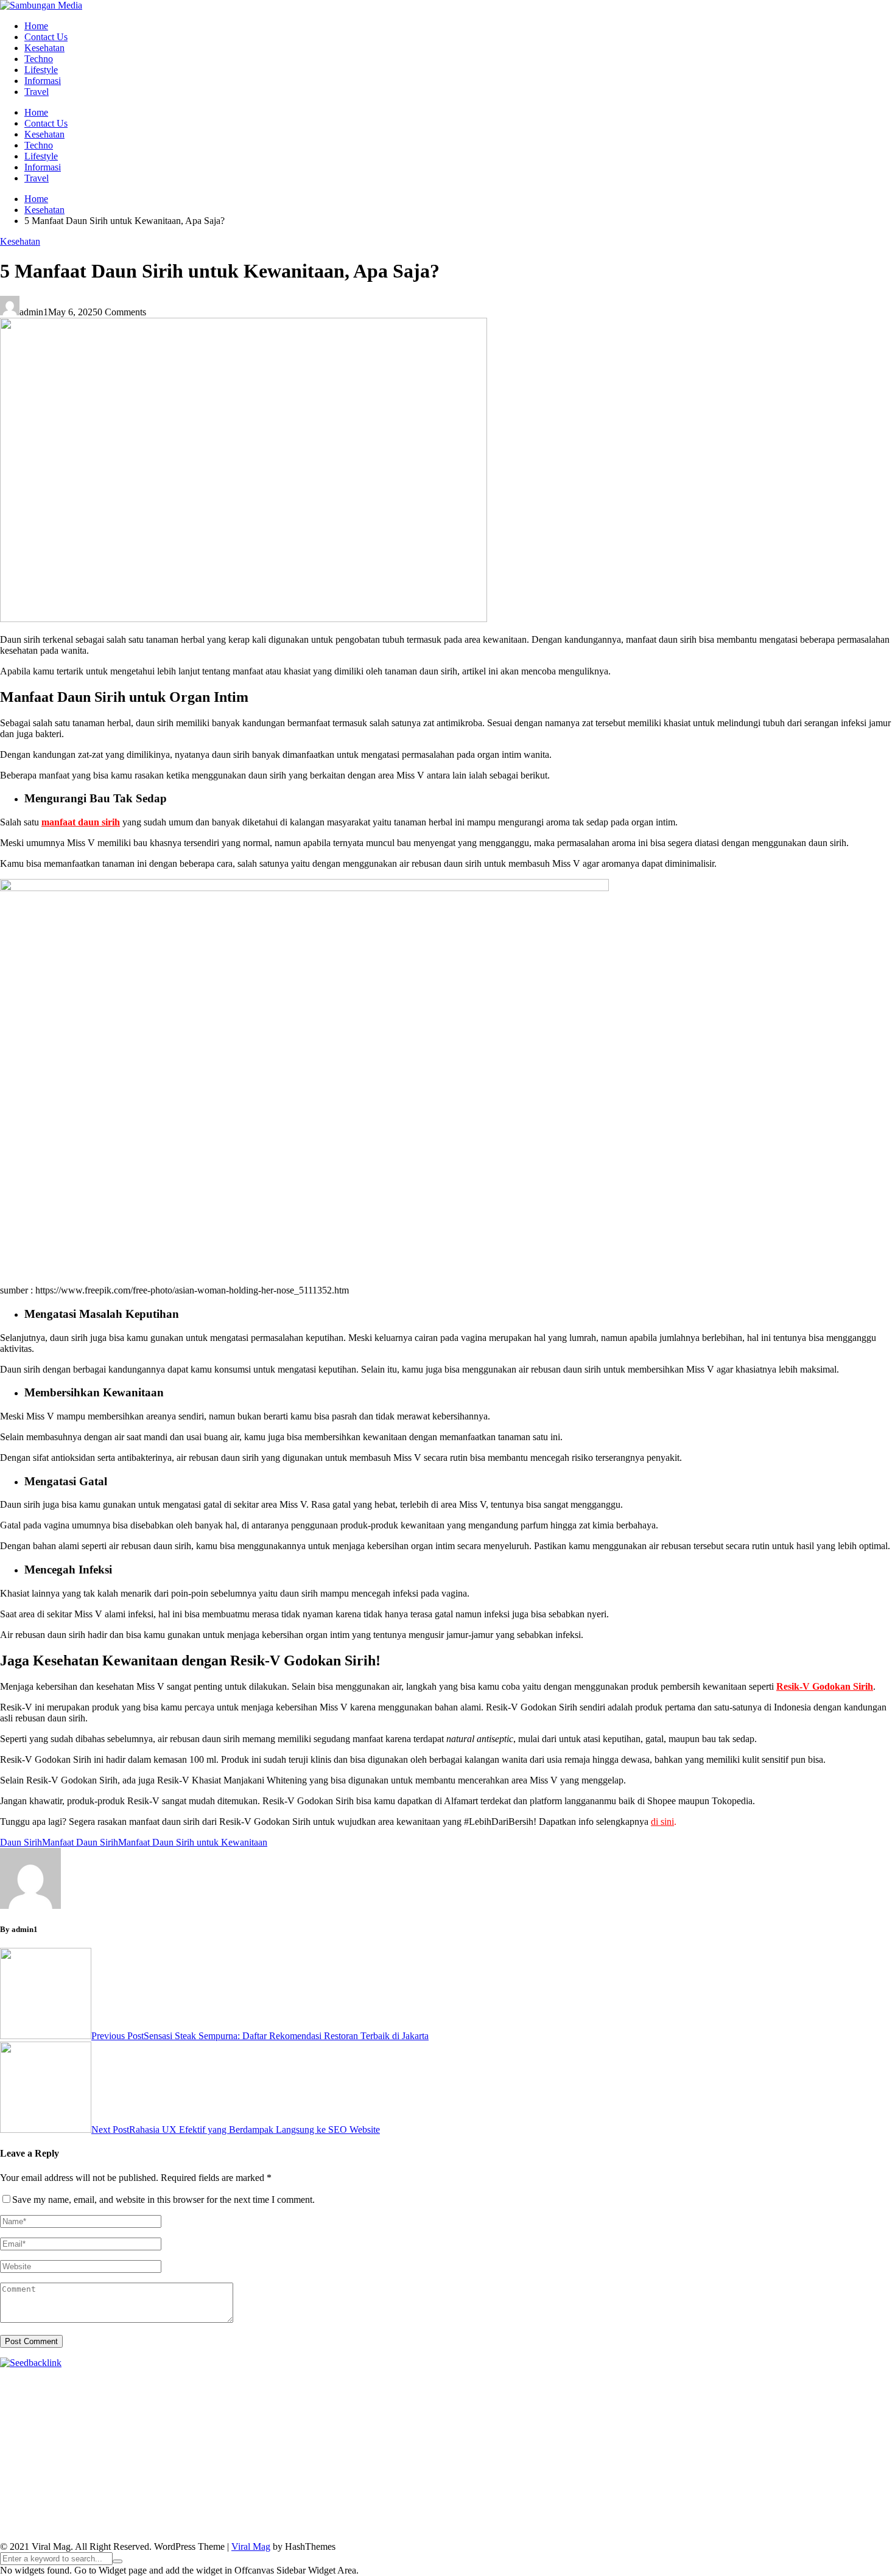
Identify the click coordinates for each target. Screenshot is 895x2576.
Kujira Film (117, 2438)
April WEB (654, 2405)
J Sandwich (759, 2460)
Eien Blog (804, 2416)
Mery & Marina (752, 2416)
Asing (351, 2504)
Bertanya (17, 2504)
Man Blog (662, 2471)
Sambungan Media (36, 2526)
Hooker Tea (39, 2438)
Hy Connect (157, 2416)
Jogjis (550, 2405)
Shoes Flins (563, 2438)
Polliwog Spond (493, 2383)
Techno (39, 59)
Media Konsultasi (494, 2526)
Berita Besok (244, 2493)
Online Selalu (491, 2493)
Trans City (468, 2471)
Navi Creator (794, 2471)
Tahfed (586, 2471)
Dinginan (466, 2515)
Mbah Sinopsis (508, 2405)
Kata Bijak (431, 2405)
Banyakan (506, 2515)
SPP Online (503, 2427)
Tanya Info (551, 2526)
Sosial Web (293, 2493)
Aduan (826, 2504)
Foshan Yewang (741, 2383)
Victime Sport (592, 2449)
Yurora (344, 2405)
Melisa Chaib (304, 2405)
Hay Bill (618, 2460)
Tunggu (277, 2515)
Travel (37, 92)
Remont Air (659, 2460)
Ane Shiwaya (248, 2438)
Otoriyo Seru (677, 2449)
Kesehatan (44, 48)
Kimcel (253, 2383)
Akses (53, 2515)
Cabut (739, 2504)
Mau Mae (551, 2471)
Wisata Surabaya (289, 2471)
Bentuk (678, 2504)
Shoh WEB (539, 2416)
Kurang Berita (27, 2493)
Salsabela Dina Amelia (780, 2482)
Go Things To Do (54, 2471)
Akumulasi (256, 2504)
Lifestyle (41, 70)
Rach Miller (324, 2427)
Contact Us (46, 37)
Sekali (759, 2515)
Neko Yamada (680, 2383)
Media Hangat (602, 2526)
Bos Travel (344, 2471)
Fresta (619, 2405)
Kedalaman (583, 2515)
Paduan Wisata (548, 2493)
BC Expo (779, 2438)
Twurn (682, 2394)
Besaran (543, 2515)
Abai (157, 2504)
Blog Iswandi (529, 2482)
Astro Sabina (592, 2394)
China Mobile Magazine (252, 2427)
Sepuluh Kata (159, 2526)
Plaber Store (797, 2383)
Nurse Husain (456, 2416)
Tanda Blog (376, 2526)
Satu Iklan (391, 2493)
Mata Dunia (391, 2471)
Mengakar (19, 2515)
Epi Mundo (719, 2394)
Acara (78, 2504)
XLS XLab (74, 2460)
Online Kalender (53, 2449)
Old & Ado (775, 2449)
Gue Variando (826, 2449)
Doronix (339, 2383)
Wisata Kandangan (645, 2482)
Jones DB (236, 2471)
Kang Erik (510, 2471)
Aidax (119, 2416)
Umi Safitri (715, 2493)
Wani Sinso (701, 2405)
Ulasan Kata (341, 2515)
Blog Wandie (709, 2482)
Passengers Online (300, 2394)
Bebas (586, 2504)
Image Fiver (213, 2383)
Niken (696, 2471)
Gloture (464, 2427)
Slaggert (771, 2405)
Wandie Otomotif (467, 2482)
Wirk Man (621, 2471)
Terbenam (553, 2504)
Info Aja (809, 2493)
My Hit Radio (816, 2405)
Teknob (430, 2471)
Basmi (419, 2504)
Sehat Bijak (849, 2493)
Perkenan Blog (271, 2526)
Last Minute (259, 2449)
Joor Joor (676, 2438)
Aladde (739, 2405)
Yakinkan (698, 2515)
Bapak (433, 2515)
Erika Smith (654, 2427)
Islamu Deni (112, 2405)
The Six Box (483, 2449)
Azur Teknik (104, 2383)
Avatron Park (540, 2394)
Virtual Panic (402, 2416)
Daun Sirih (21, 1842)
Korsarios (215, 2449)
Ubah (249, 2515)
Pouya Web (299, 2438)
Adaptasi (108, 2504)
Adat (137, 2504)
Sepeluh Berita (430, 2526)
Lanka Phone (295, 2383)
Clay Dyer (544, 2460)
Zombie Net (586, 2416)
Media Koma (191, 2493)
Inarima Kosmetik (319, 2449)
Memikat (625, 2515)
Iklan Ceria (856, 2394)
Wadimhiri (203, 2394)
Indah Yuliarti (764, 2493)
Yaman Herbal (125, 2460)
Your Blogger (343, 2493)
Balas (445, 2504)
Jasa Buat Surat (283, 2416)
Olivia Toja (254, 2405)
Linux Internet (811, 2460)
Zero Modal (846, 2383)
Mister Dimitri (27, 2427)
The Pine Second (712, 2427)
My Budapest (349, 2460)
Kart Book (426, 2427)
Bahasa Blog (327, 2526)
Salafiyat (816, 2394)
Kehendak (793, 2515)
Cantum (768, 2504)
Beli (498, 2504)
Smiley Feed (552, 2427)
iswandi (15, 2482)
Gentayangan (393, 2515)
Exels (393, 2427)
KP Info (90, 2416)
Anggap (82, 2515)
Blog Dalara (643, 2394)
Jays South (584, 2405)
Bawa (520, 2504)
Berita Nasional (87, 2493)
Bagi (396, 2504)
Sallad (838, 2416)
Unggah (221, 2515)
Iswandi (186, 2482)
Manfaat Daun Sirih (80, 1842)
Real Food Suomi (121, 2449)
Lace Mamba (434, 2383)
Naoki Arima (709, 2460)
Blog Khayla (582, 2482)
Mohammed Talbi (622, 2438)
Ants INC (244, 2394)
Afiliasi (51, 2504)
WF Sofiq (871, 2416)
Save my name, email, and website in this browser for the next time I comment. (163, 2200)
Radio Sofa (843, 2471)
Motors (14, 2383)
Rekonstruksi (82, 2427)
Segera (732, 2515)
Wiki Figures (626, 2383)
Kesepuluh (836, 2515)
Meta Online (384, 2405)
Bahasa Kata (656, 2526)
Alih (198, 2504)
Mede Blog (345, 2438)
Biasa (651, 2504)
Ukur (305, 2515)
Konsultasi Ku (103, 2526)
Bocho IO (503, 2460)
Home (36, 26)
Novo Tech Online (648, 2416)
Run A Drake (402, 2460)
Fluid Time (447, 2438)
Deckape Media (290, 2460)
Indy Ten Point (427, 2449)
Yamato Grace (59, 2405)
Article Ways (824, 2438)
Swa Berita (209, 2405)
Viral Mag (251, 2546)
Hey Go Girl (382, 2383)
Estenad (198, 2416)
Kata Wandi (299, 2482)
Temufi (78, 2438)
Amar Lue (160, 2438)
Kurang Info (850, 2482)
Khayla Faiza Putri (133, 2482)
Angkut (323, 2504)
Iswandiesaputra (63, 2482)
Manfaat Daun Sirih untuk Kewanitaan (193, 1842)
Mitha (465, 2405)
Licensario (376, 2449)
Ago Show (130, 2427)
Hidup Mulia (178, 2427)
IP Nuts (635, 2449)
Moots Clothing (345, 2416)
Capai (191, 2515)
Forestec (583, 2460)
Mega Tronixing (779, 2427)
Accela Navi (50, 2394)
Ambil (221, 2504)
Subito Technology (563, 2383)
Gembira (661, 2515)
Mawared (175, 2449)
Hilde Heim (158, 2394)
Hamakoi (233, 2416)
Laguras (364, 2427)
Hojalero (703, 2416)
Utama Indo (50, 2416)
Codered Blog (396, 2438)
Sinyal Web (142, 2493)
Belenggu (619, 2504)
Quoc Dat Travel (370, 2394)
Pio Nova (520, 2438)
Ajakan (855, 2504)
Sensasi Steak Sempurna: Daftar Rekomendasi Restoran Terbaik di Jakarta (260, 2036)
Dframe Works (104, 2394)
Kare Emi (201, 2438)
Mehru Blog (162, 2405)
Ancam (293, 2504)
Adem (883, 2504)
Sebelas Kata (438, 2493)
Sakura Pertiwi (607, 2493)
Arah (374, 2504)
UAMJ (36, 2460)
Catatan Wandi (352, 2482)
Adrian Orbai (603, 2427)
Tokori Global (230, 2460)
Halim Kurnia (665, 2493)
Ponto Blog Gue (727, 2438)
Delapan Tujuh (159, 2383)
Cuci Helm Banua (239, 2482)
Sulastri (500, 2416)
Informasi (43, 81)
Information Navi (181, 2471)
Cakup (798, 2504)
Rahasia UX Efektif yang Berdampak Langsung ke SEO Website (236, 2130)
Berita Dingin (214, 2526)
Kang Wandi (407, 2482)
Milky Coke (728, 2449)
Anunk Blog (53, 2383)
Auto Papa (492, 2394)
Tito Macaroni (118, 2471)
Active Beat (177, 2460)
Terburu (709, 2504)
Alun (178, 2504)
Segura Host (836, 2427)
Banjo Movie (456, 2460)
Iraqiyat (485, 2438)
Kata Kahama (770, 2394)
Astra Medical (536, 2449)
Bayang (473, 2504)
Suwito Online (739, 2471)
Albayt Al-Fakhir (437, 2394)
